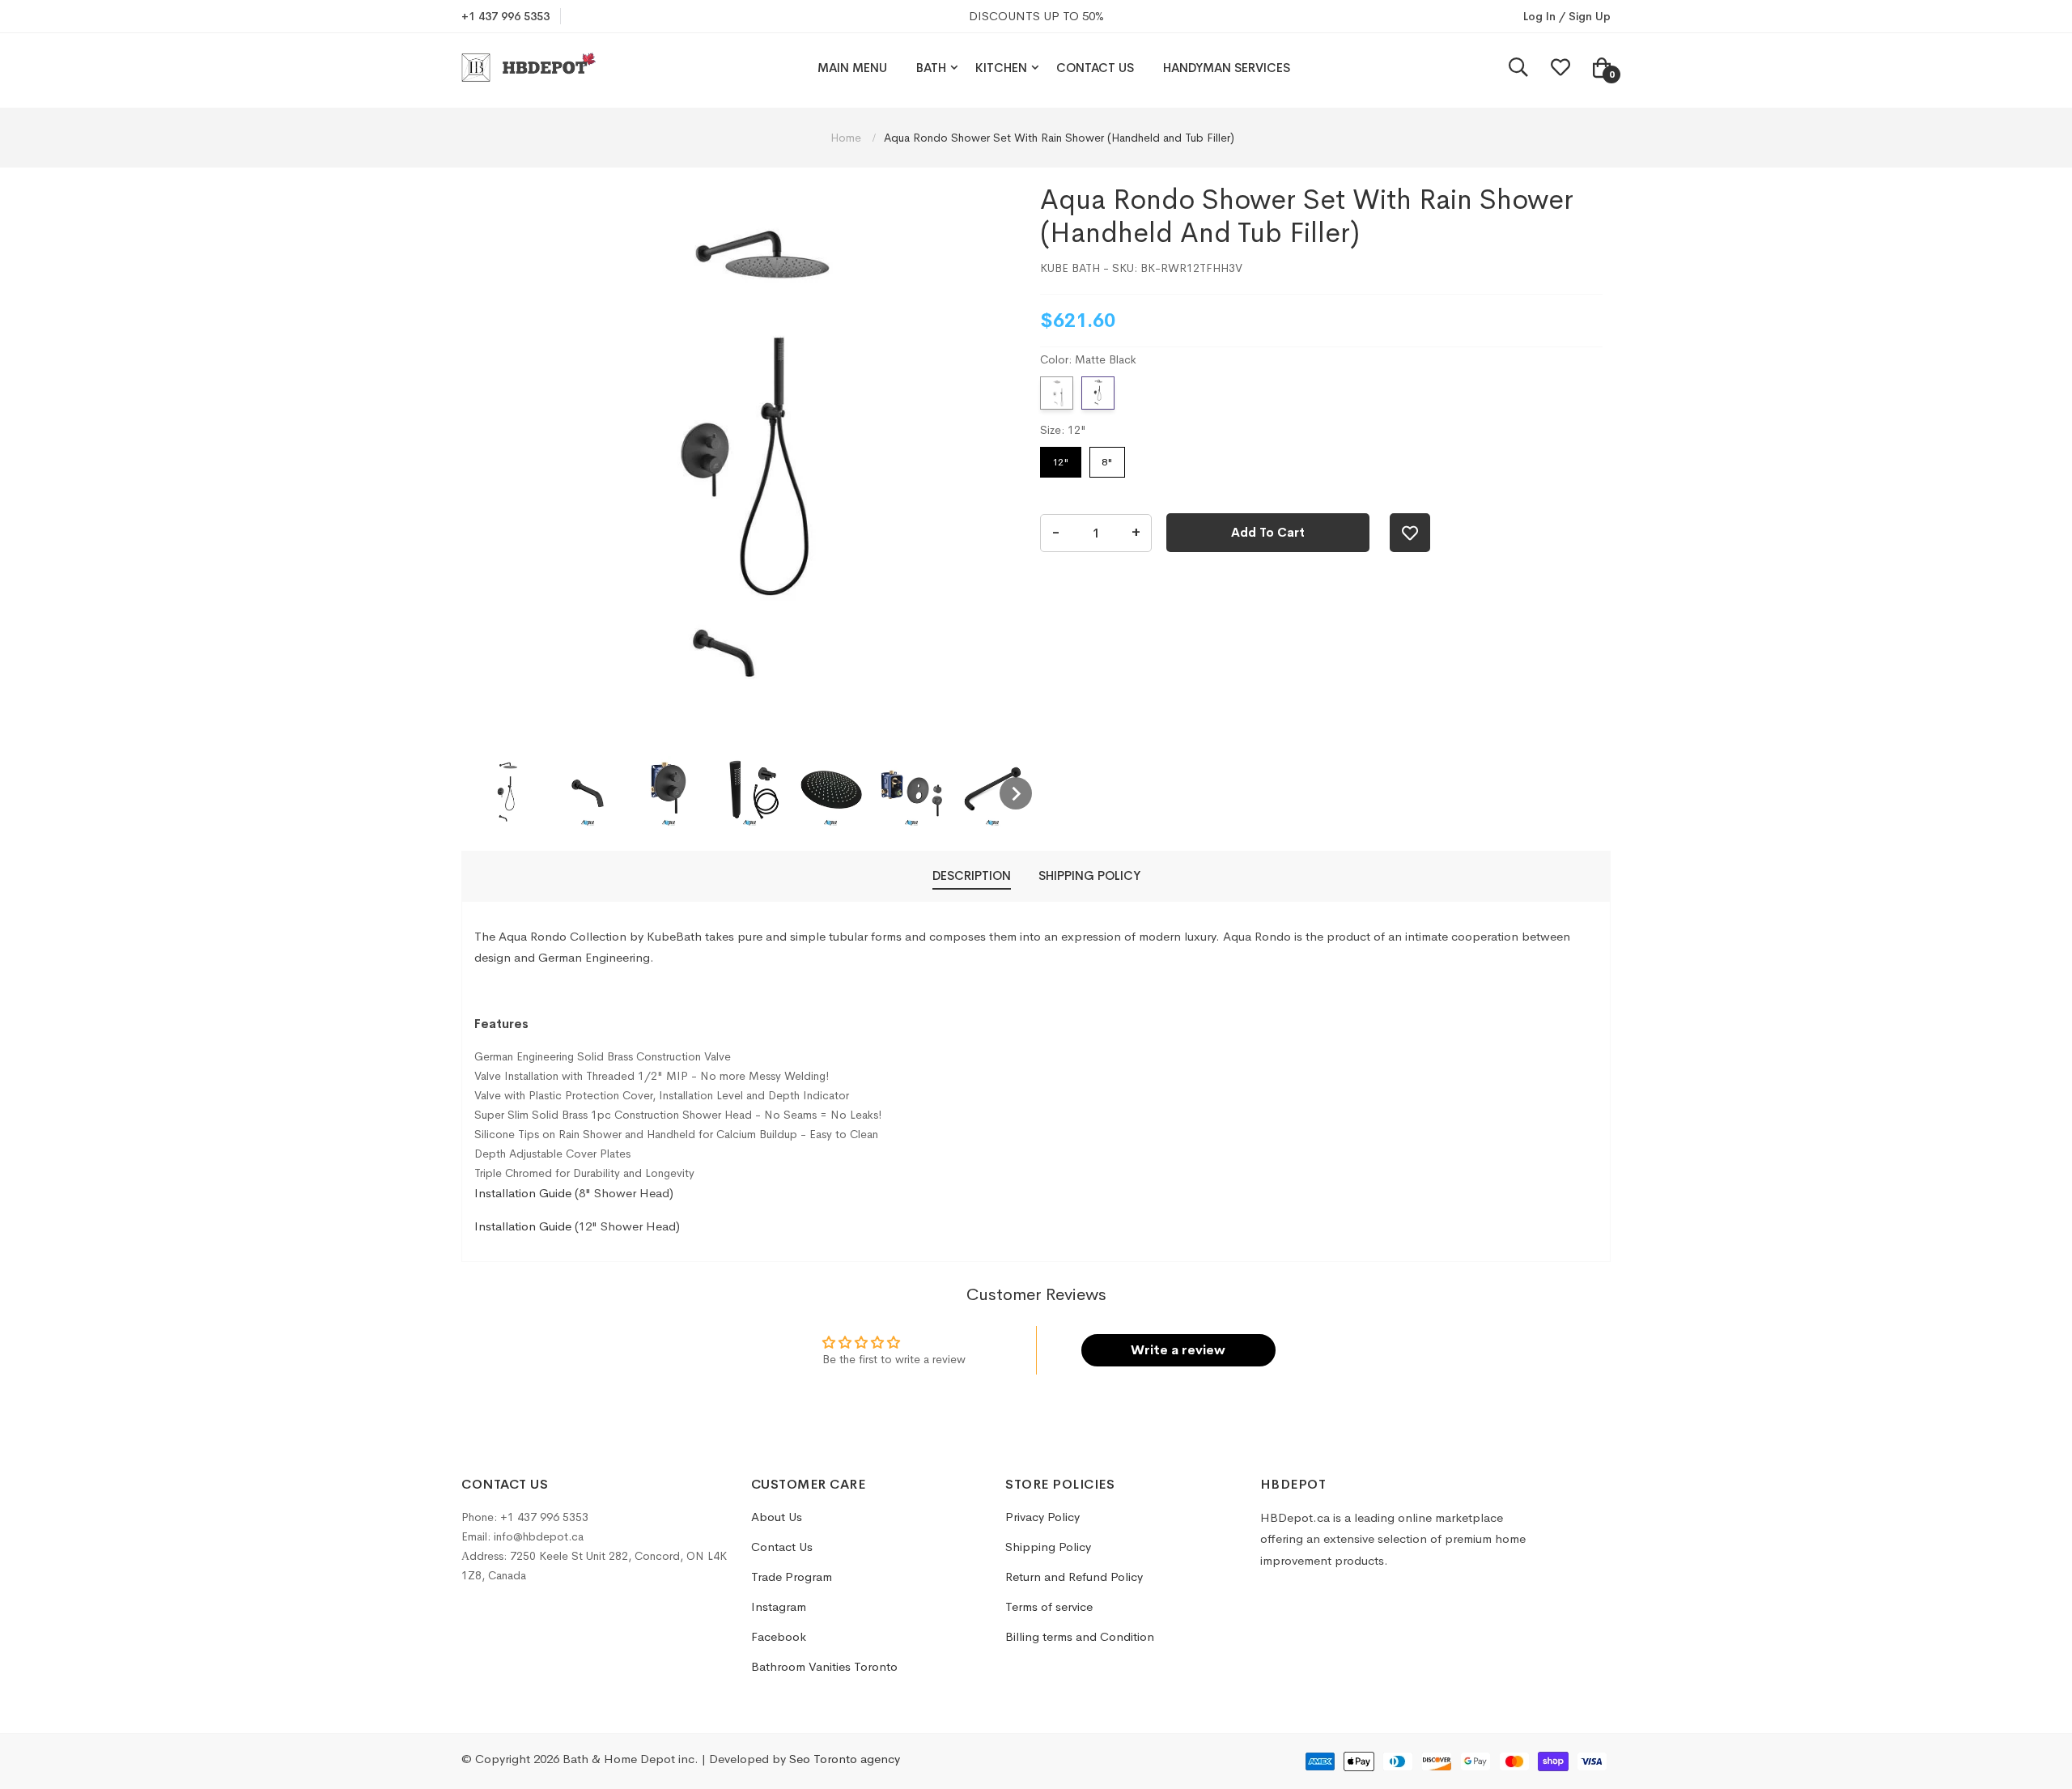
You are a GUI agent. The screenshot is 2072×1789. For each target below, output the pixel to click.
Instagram (779, 1606)
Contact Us (1095, 68)
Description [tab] (972, 875)
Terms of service (1049, 1606)
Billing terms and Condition (1080, 1636)
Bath (931, 68)
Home (847, 138)
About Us (777, 1517)
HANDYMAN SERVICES (1227, 68)
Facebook (779, 1636)
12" (1061, 458)
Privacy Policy (1042, 1517)
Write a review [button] (1178, 1350)
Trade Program (792, 1577)
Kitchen (1001, 68)
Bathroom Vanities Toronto (824, 1666)
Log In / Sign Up (1567, 16)
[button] (507, 793)
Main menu (852, 68)
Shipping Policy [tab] (1089, 875)
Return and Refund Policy (1074, 1577)
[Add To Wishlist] (1410, 533)
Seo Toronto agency (845, 1759)
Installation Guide (523, 1193)
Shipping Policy (1048, 1547)
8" (1108, 458)
